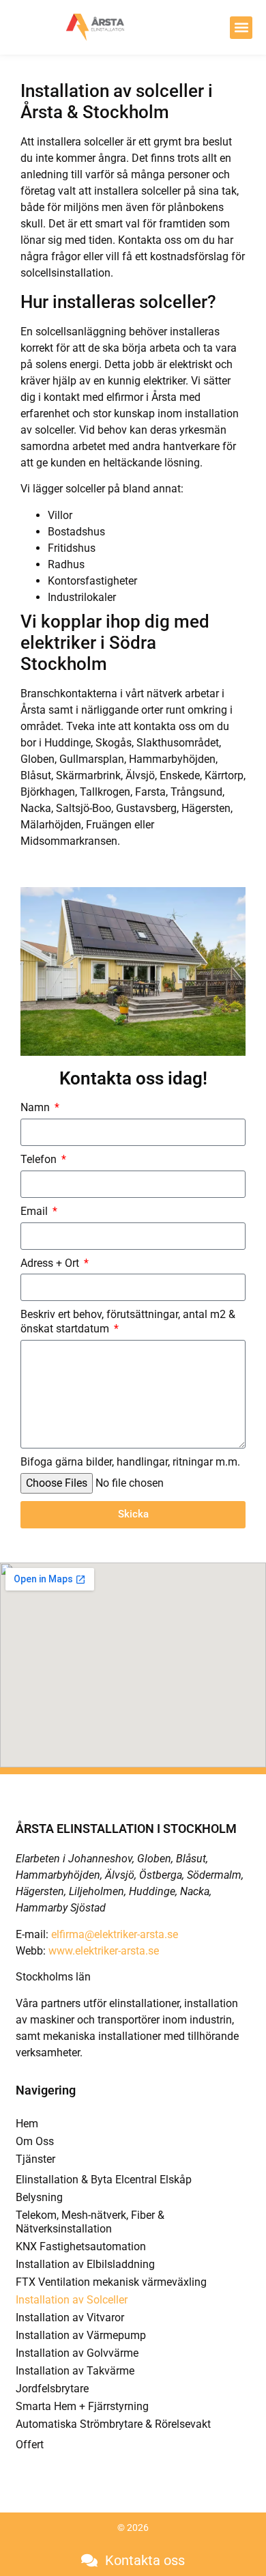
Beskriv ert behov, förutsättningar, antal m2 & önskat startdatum (128, 1321)
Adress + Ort (51, 1263)
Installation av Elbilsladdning (85, 2264)
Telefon (40, 1159)
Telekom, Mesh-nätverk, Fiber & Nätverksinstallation (90, 2222)
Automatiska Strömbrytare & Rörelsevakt (113, 2424)
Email (35, 1211)
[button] (241, 28)
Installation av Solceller (72, 2300)
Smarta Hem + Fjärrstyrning (82, 2406)
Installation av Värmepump (81, 2335)
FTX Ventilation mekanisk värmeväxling (111, 2282)
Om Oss (35, 2141)
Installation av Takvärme (75, 2371)
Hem (27, 2124)
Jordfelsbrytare (52, 2389)
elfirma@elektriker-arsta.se (115, 1934)
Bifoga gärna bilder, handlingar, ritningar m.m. (130, 1462)
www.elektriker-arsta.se (104, 1951)
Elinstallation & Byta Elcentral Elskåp (104, 2180)
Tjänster (35, 2159)
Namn (36, 1107)
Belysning (39, 2197)
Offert (30, 2445)
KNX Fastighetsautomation (81, 2246)
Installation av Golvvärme (77, 2353)
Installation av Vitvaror (70, 2318)
